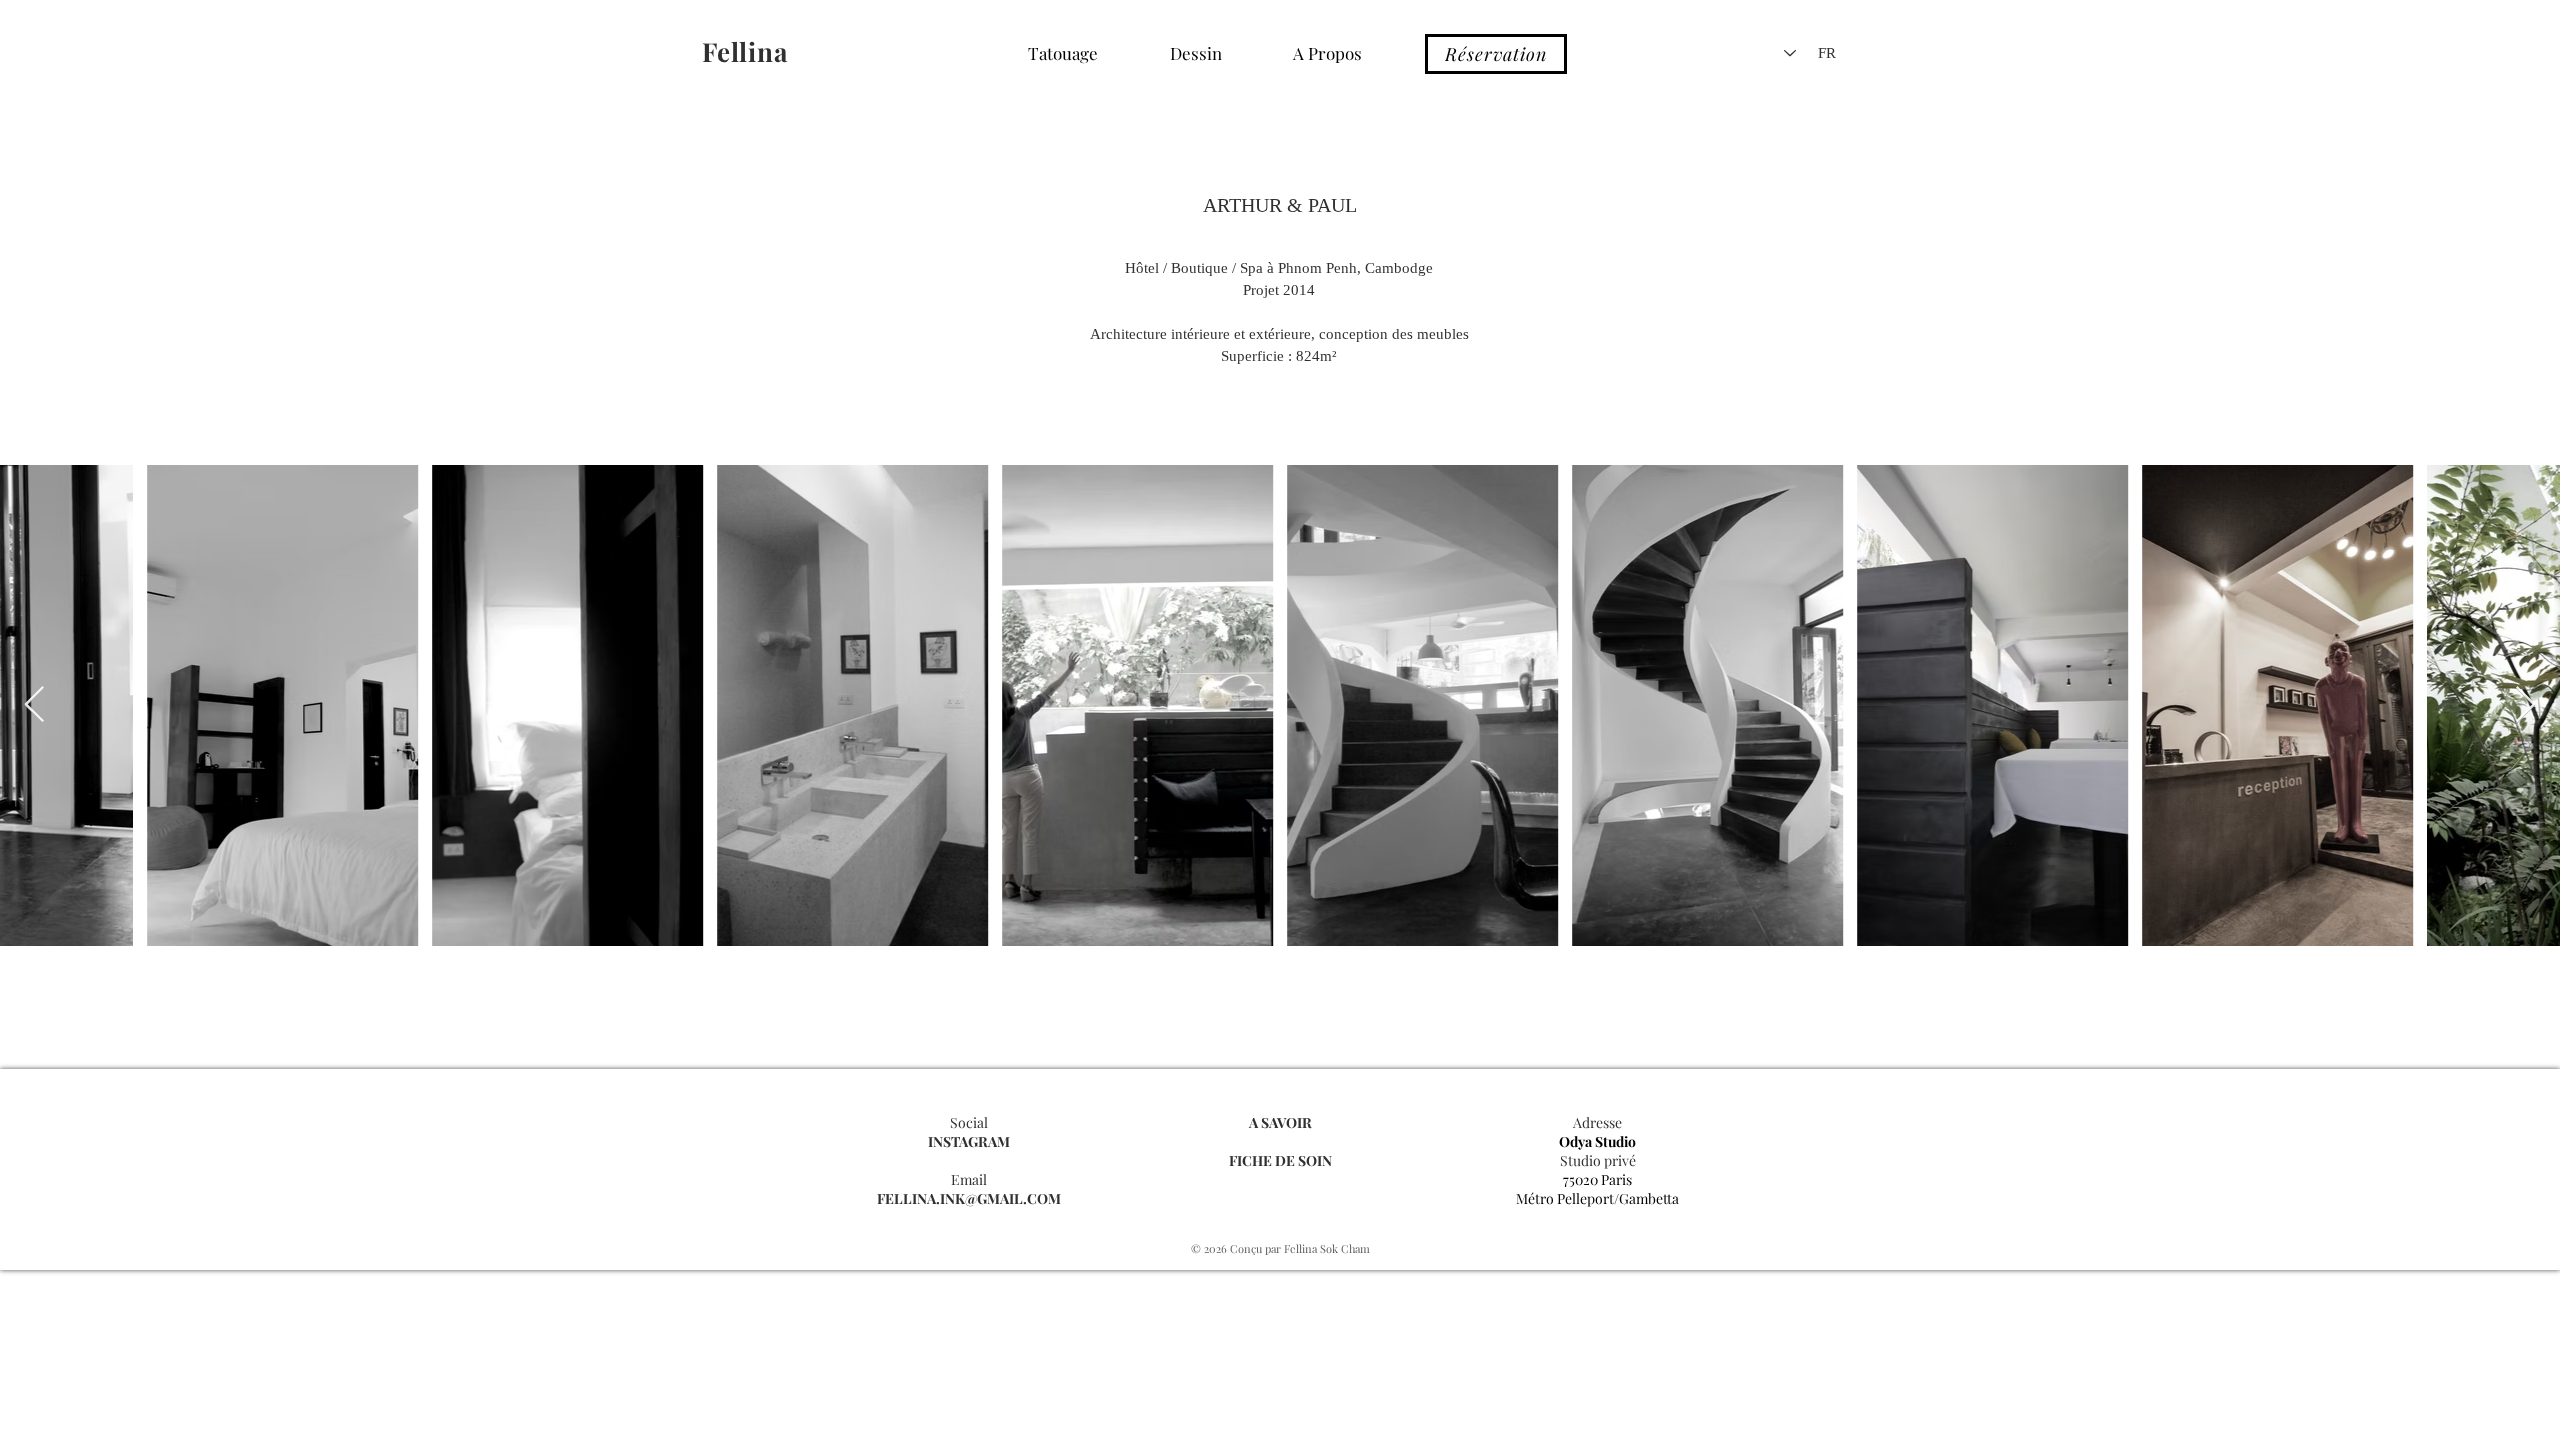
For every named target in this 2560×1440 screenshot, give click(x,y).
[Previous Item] (34, 705)
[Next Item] (2525, 705)
